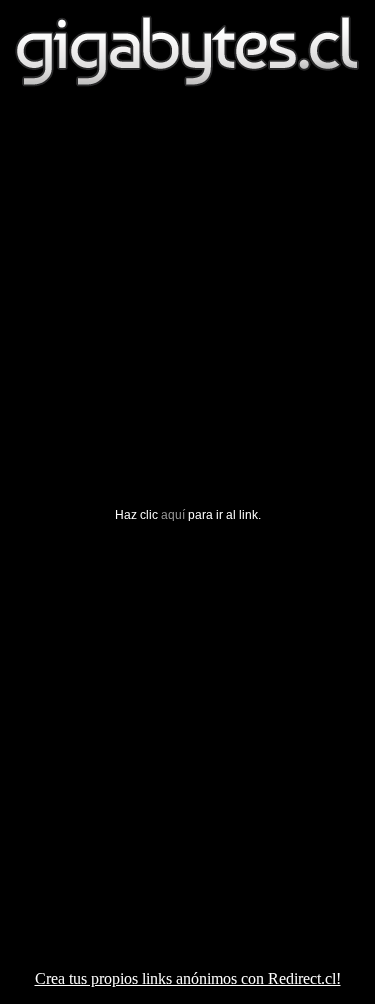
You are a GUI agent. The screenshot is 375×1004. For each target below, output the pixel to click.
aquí (173, 515)
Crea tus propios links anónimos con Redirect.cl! (188, 978)
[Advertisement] (187, 320)
